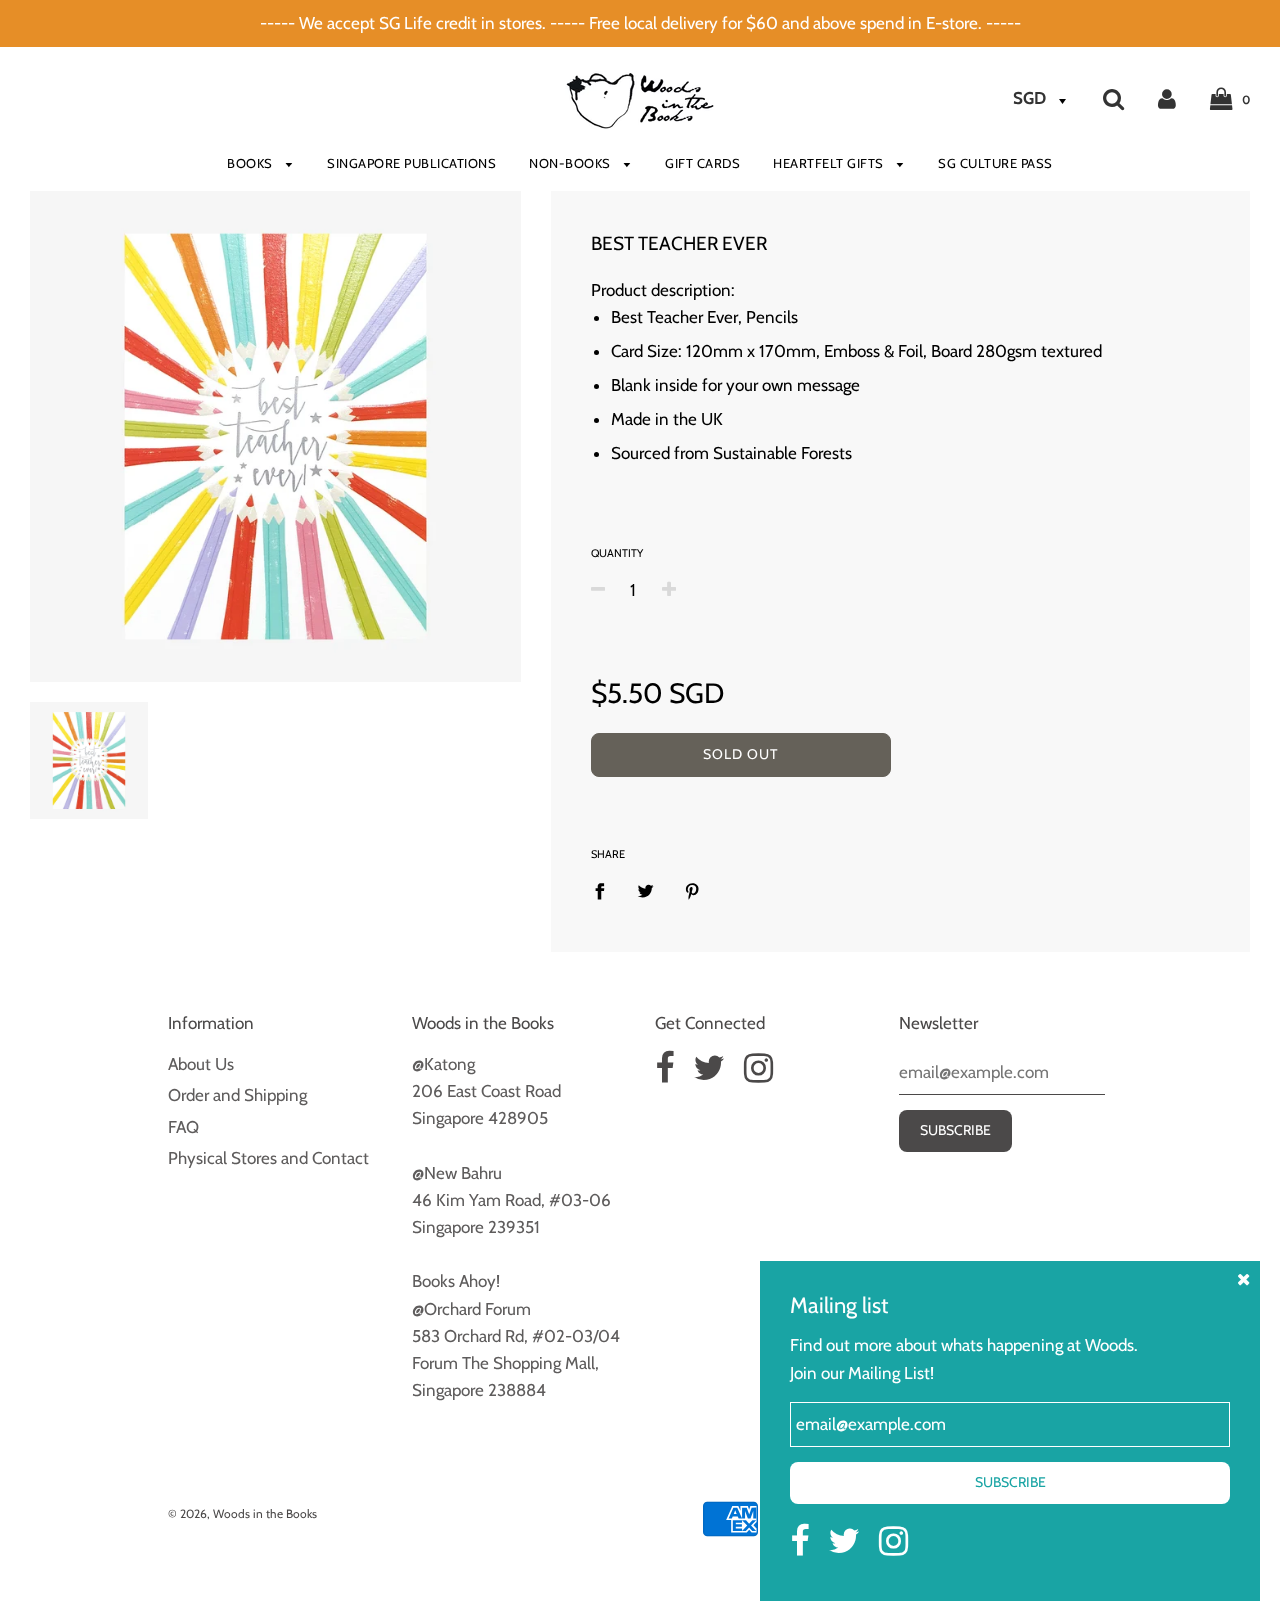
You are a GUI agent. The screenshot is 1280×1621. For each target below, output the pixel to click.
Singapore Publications (411, 163)
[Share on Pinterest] (692, 890)
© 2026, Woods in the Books (242, 1513)
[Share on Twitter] (646, 890)
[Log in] (1167, 98)
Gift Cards (702, 163)
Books (251, 163)
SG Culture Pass (995, 163)
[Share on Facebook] (606, 890)
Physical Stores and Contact (268, 1158)
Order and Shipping (237, 1095)
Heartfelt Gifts (830, 163)
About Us (201, 1064)
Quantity (617, 553)
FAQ (183, 1127)
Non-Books (571, 163)
